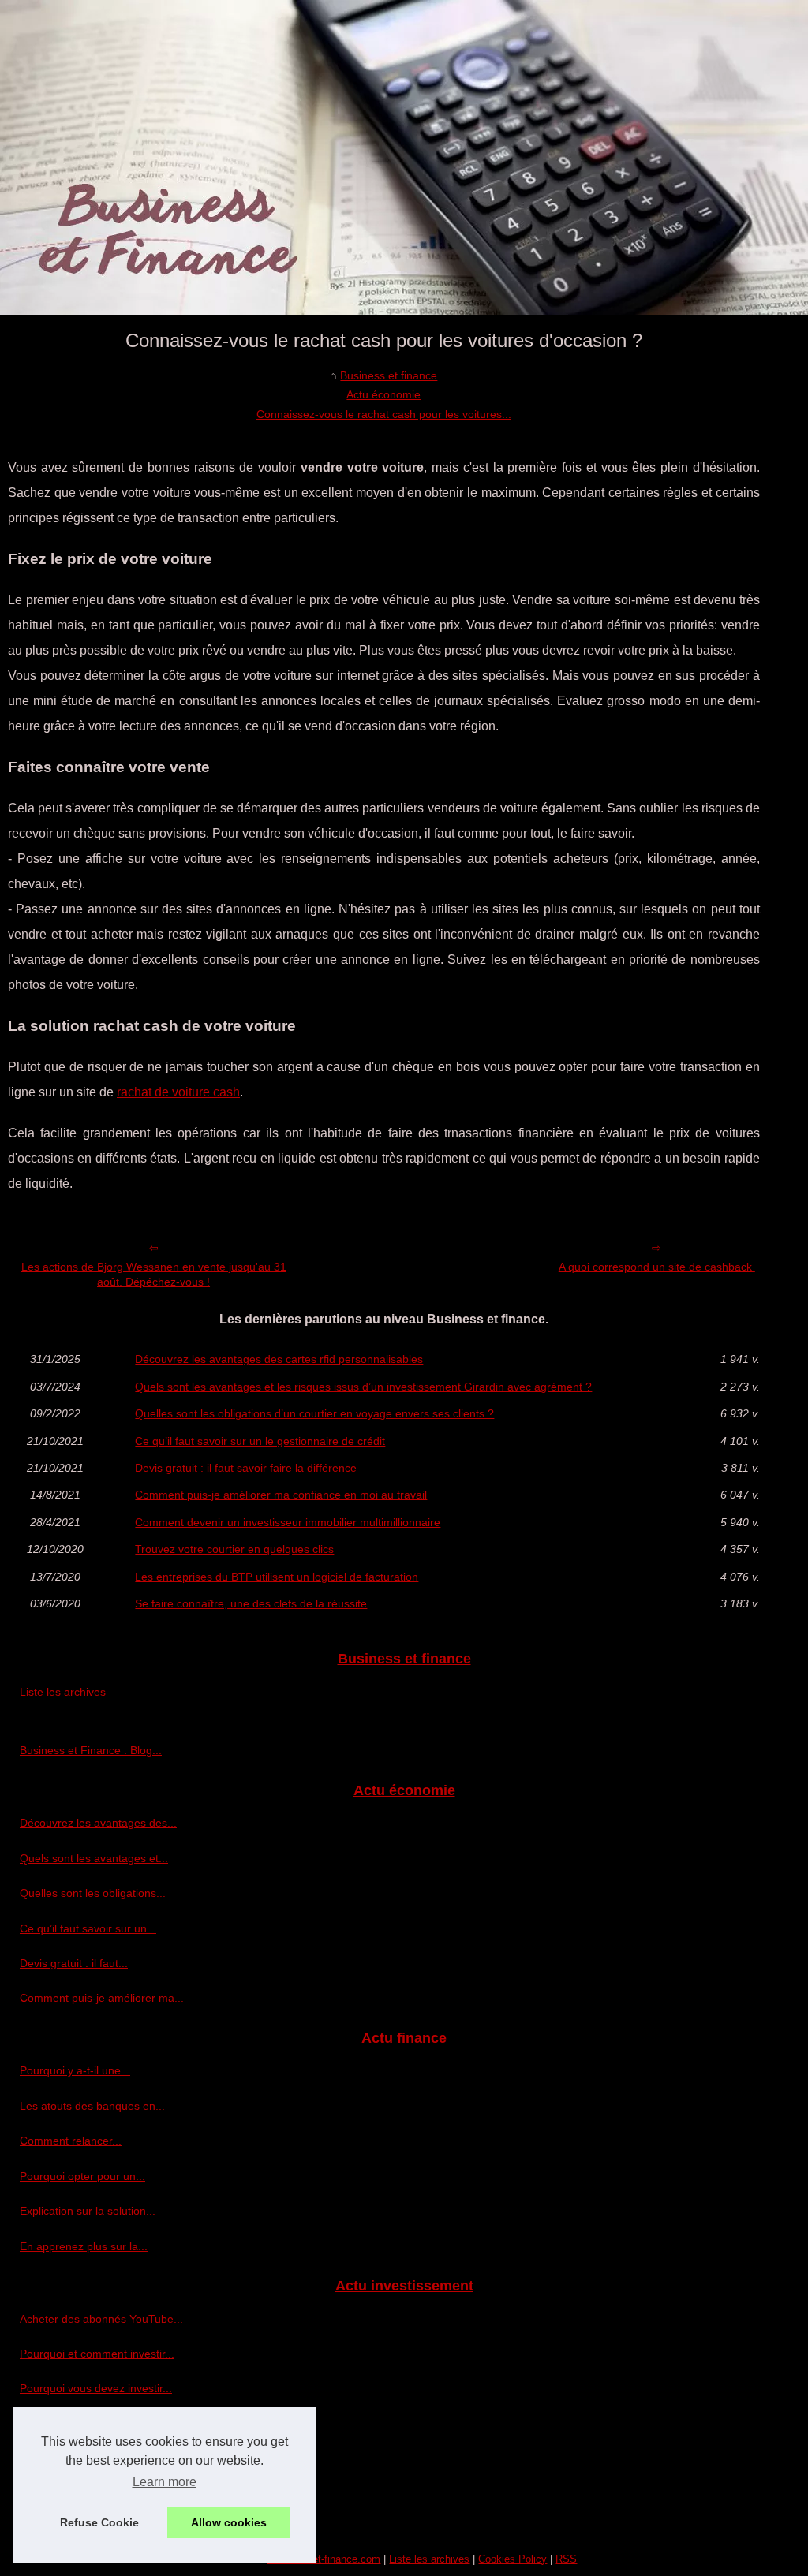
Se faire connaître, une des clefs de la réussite (251, 1603)
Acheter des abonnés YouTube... (101, 2319)
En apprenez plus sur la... (84, 2246)
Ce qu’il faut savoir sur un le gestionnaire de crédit (260, 1441)
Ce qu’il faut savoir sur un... (88, 1928)
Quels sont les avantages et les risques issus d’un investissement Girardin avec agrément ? (363, 1387)
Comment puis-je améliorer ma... (102, 1998)
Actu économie (383, 394)
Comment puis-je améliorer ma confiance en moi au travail (281, 1495)
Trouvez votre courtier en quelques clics (234, 1549)
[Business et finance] (404, 158)
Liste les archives (63, 1692)
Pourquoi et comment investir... (97, 2354)
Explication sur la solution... (88, 2211)
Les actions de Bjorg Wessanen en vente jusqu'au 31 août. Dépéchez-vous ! (154, 1274)
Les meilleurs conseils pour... (92, 2494)
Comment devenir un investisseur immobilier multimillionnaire (288, 1522)
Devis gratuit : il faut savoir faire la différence (246, 1468)
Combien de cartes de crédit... (95, 2458)
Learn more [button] (165, 2482)
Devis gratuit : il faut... (74, 1963)
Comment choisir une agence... (98, 2424)
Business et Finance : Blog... (91, 1750)
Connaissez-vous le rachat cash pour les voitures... (384, 414)
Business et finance (389, 375)
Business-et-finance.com (324, 2559)
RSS (566, 2559)
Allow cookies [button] (229, 2522)
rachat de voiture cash (178, 1092)
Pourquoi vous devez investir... (96, 2388)
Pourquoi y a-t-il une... (75, 2070)
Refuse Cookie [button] (99, 2522)
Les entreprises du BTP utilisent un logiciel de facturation (277, 1577)
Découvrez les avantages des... (98, 1823)
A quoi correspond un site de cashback (657, 1267)
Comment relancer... (71, 2141)
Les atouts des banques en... (92, 2106)
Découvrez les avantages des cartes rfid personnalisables (279, 1359)
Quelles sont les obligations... (93, 1893)
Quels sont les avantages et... (94, 1858)
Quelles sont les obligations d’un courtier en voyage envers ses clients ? (314, 1413)
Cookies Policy (512, 2559)
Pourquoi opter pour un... (82, 2176)
